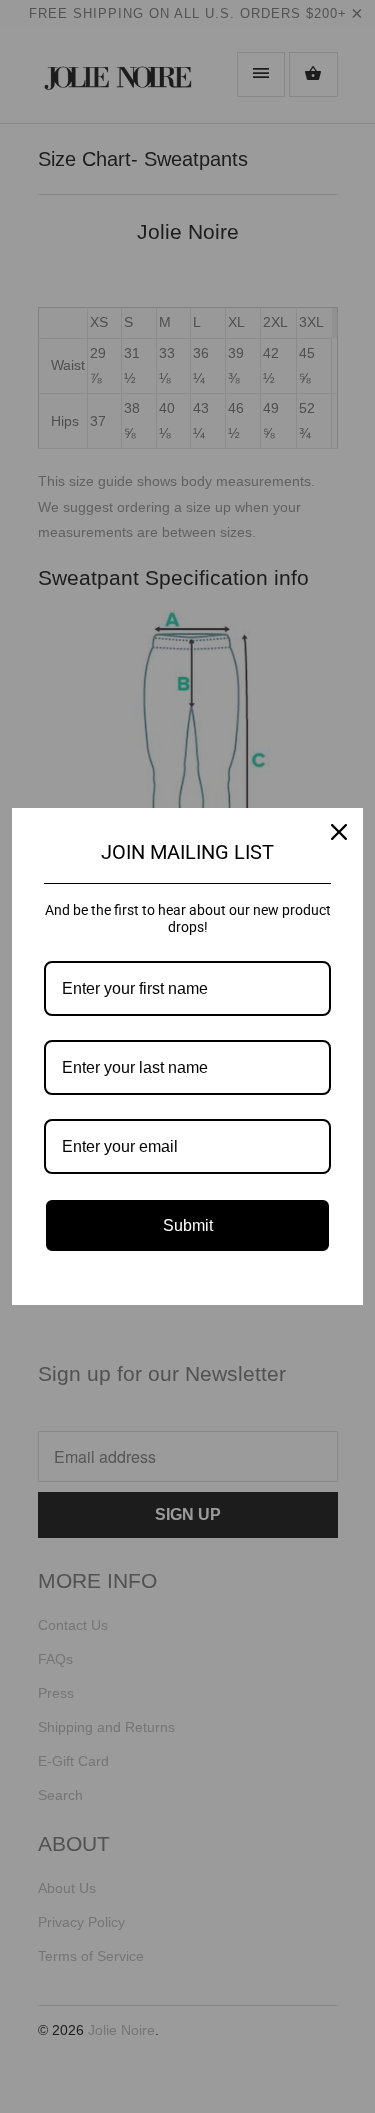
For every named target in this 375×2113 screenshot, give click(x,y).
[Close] (339, 832)
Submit (188, 1225)
